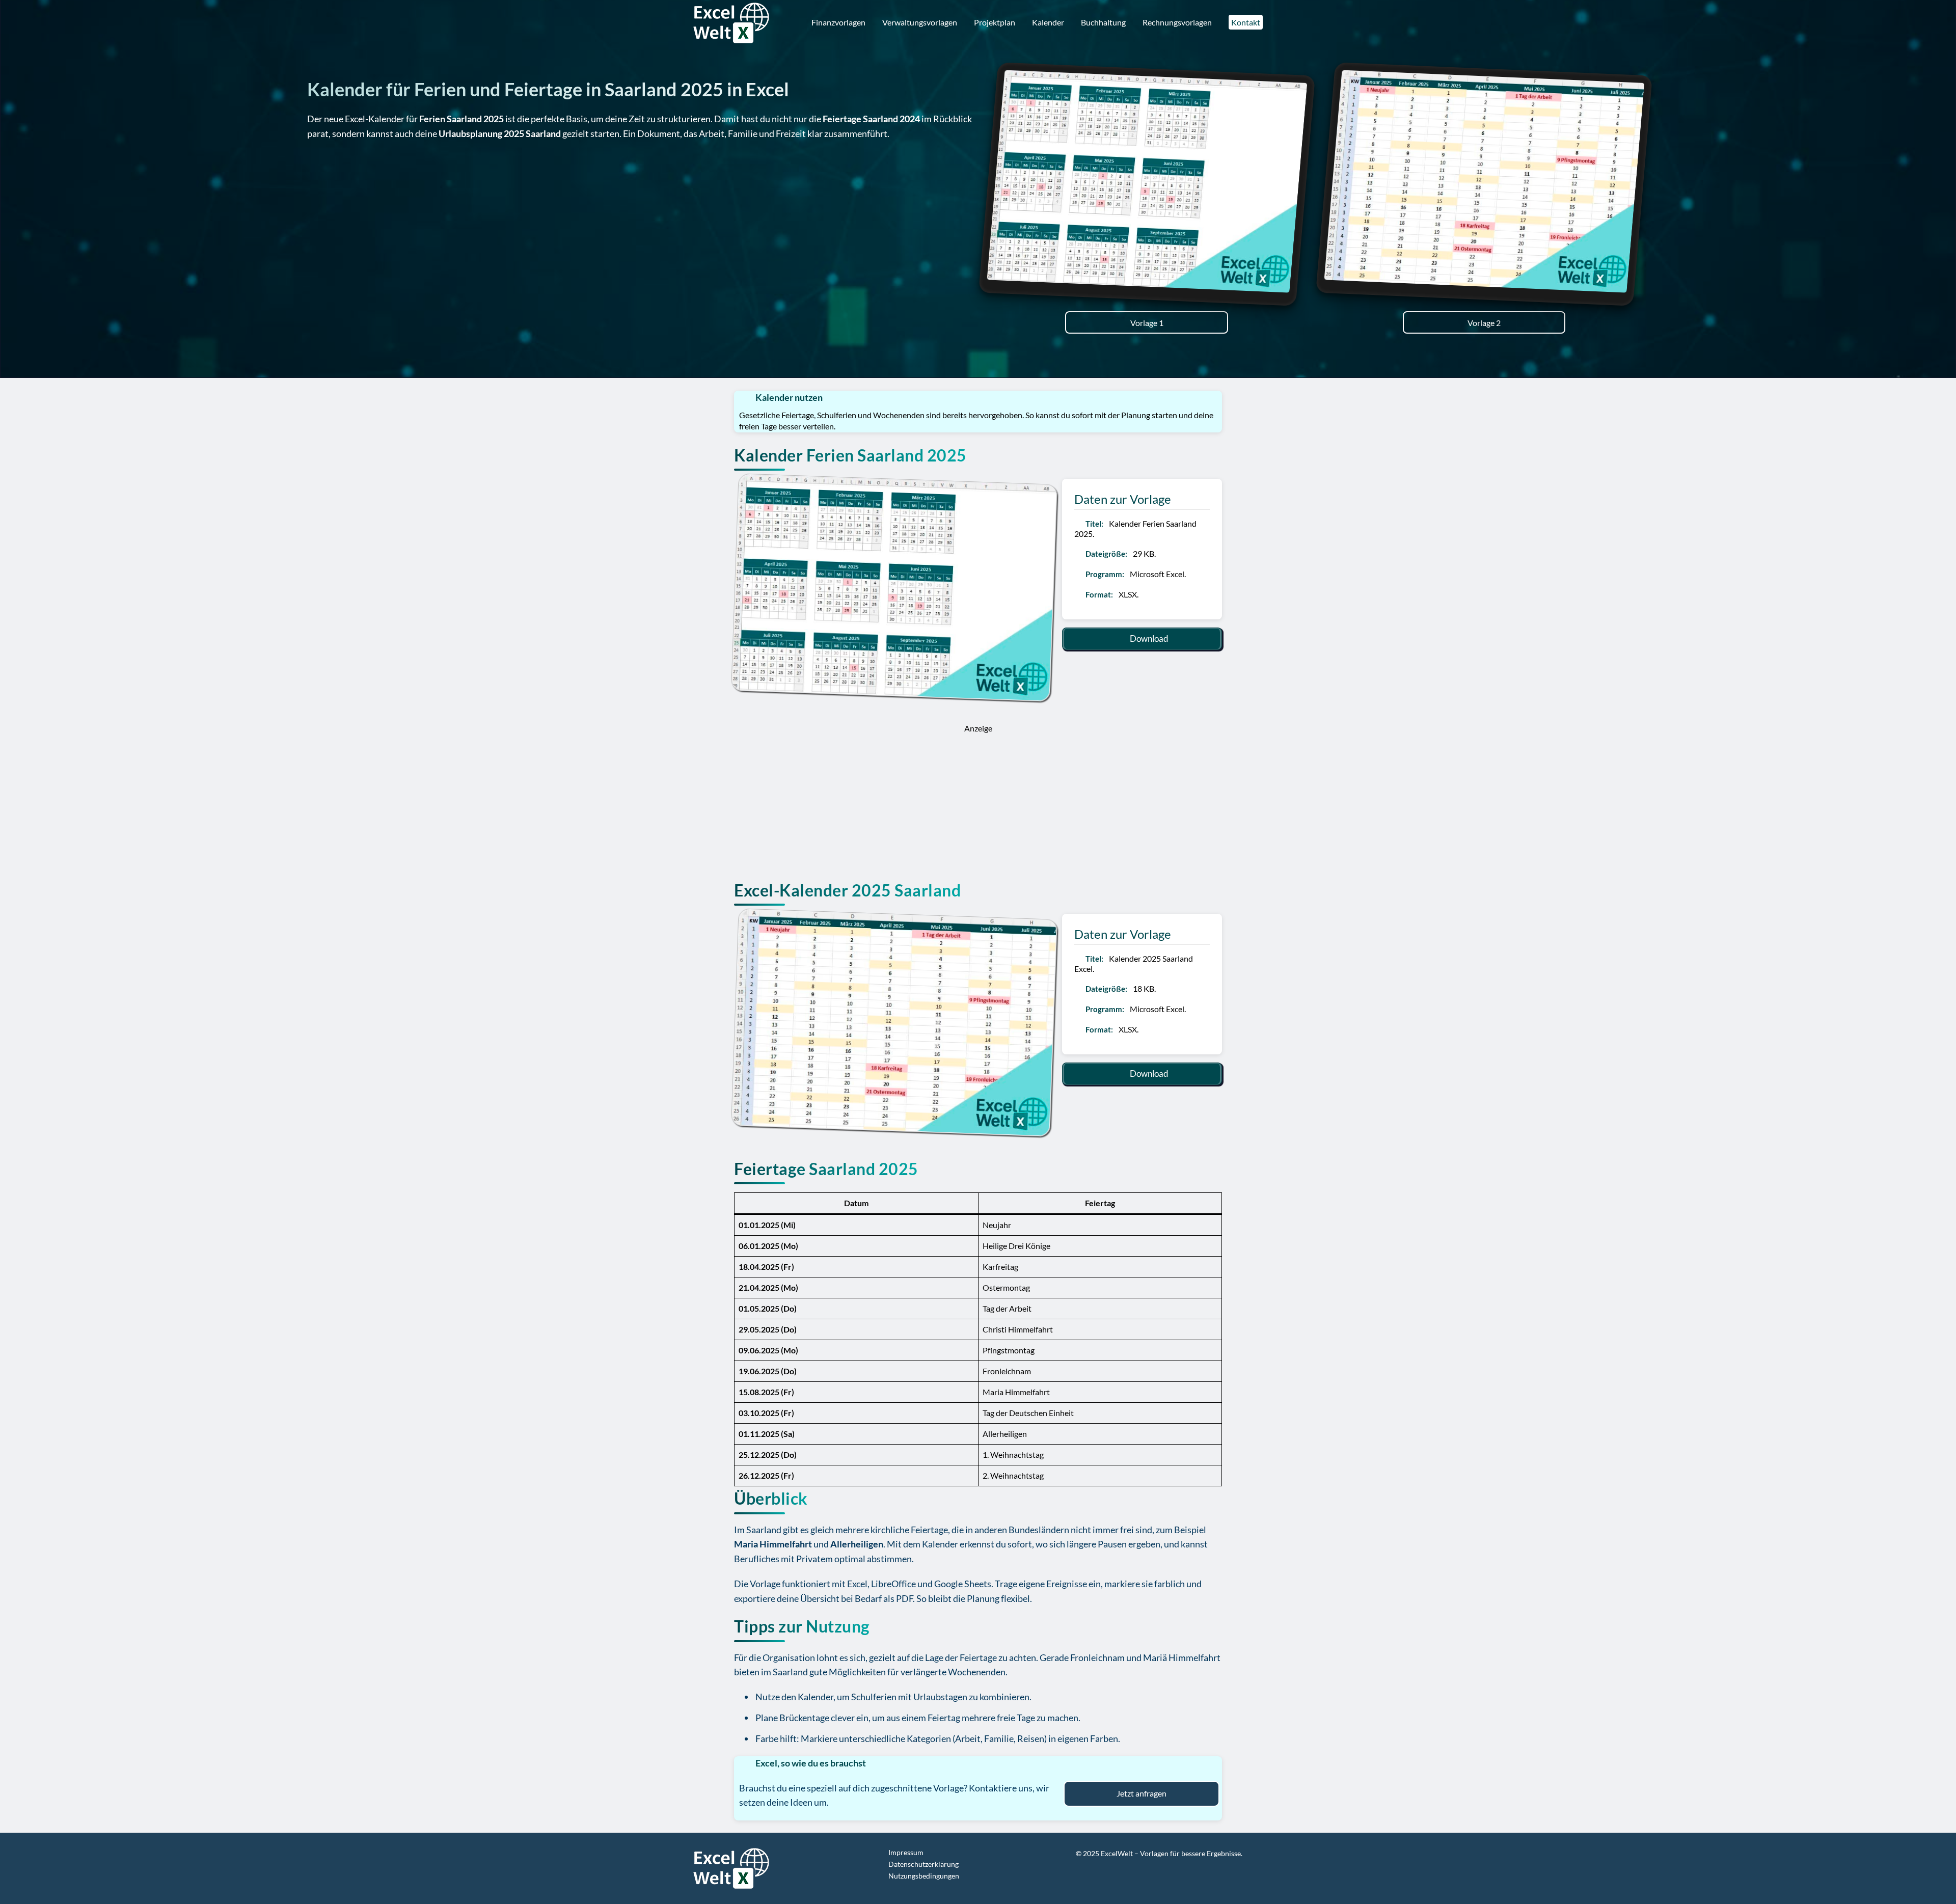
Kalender (1048, 22)
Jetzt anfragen (1142, 1793)
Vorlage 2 (1484, 323)
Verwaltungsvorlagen (920, 22)
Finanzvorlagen (838, 22)
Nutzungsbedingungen (924, 1876)
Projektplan (995, 22)
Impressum (906, 1852)
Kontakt (1246, 22)
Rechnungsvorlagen (1177, 22)
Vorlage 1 (1147, 323)
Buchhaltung (1103, 22)
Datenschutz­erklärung (923, 1864)
